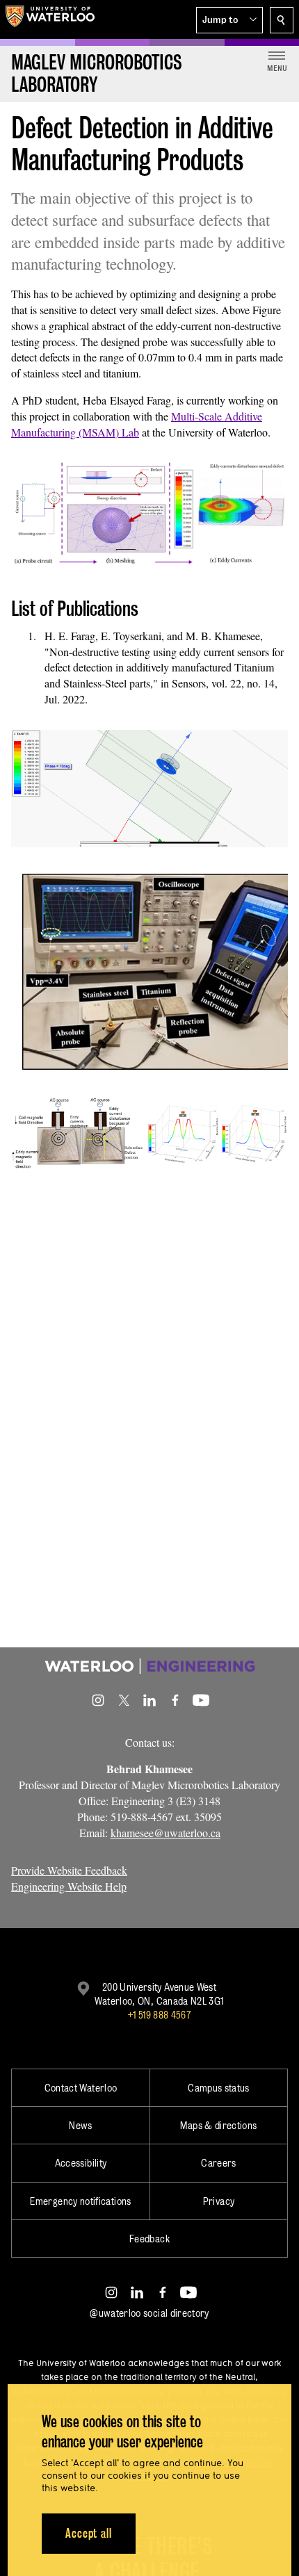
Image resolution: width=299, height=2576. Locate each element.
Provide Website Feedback (69, 1870)
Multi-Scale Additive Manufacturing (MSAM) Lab (137, 424)
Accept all (89, 2533)
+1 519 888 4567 (159, 2015)
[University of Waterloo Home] (50, 19)
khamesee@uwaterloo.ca (165, 1833)
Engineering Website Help (69, 1886)
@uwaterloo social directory (149, 2313)
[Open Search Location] (282, 20)
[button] (229, 20)
